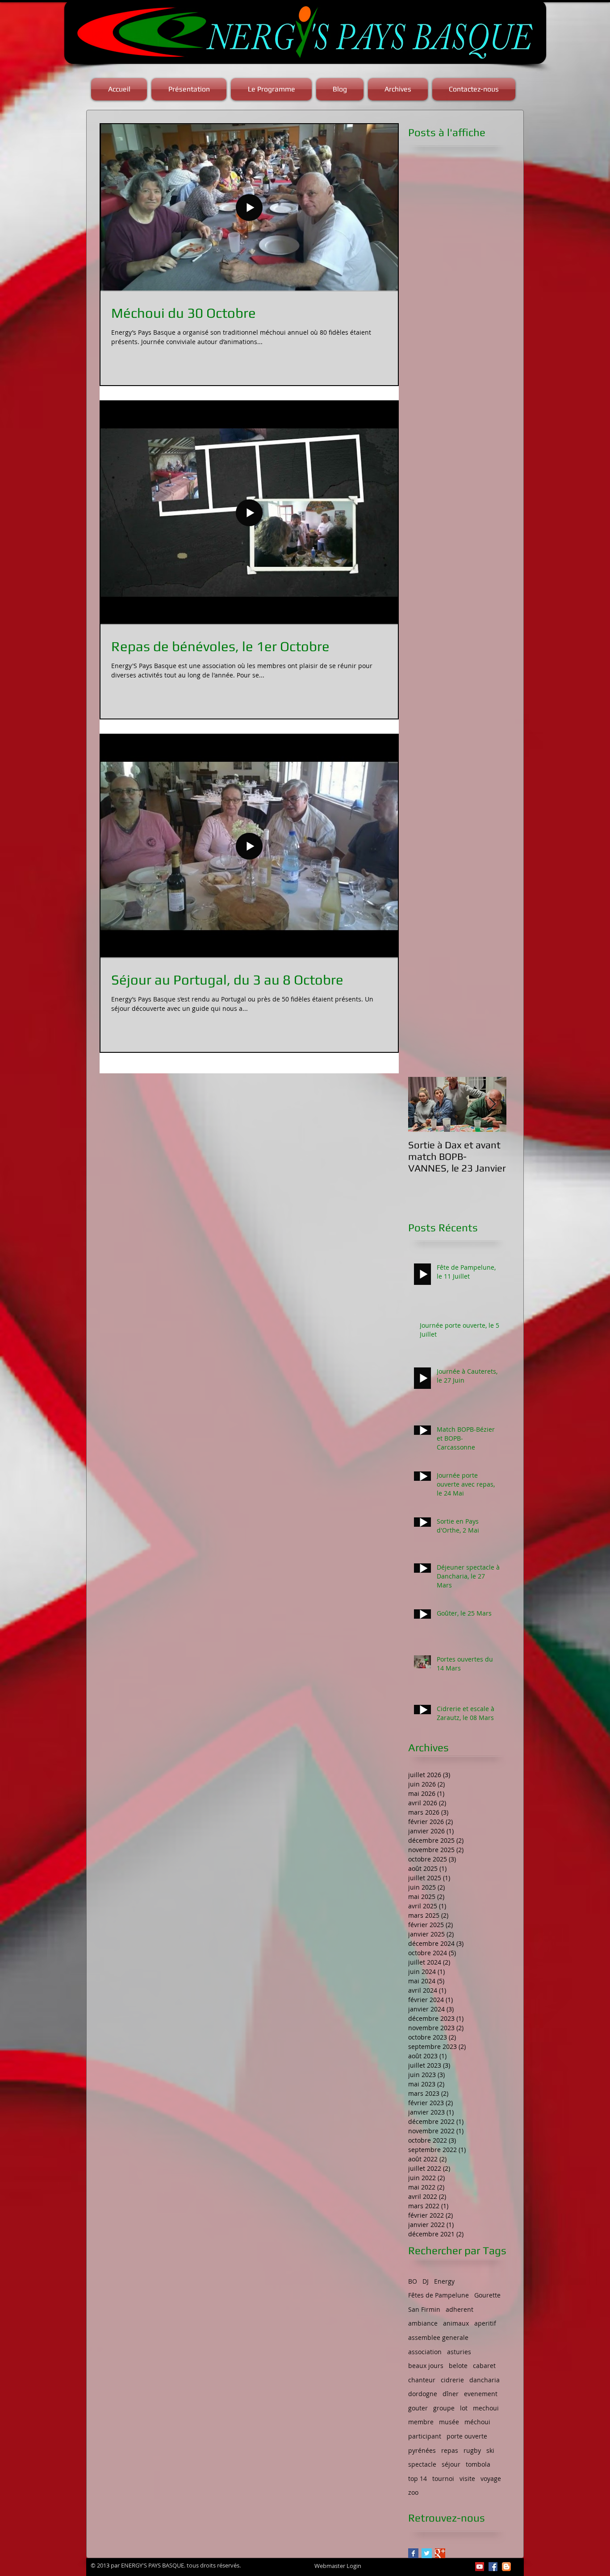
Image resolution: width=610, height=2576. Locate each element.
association (425, 2352)
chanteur (422, 2380)
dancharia (485, 2380)
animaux (456, 2323)
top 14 (418, 2478)
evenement (481, 2394)
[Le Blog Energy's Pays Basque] (506, 2567)
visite (467, 2478)
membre (421, 2422)
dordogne (423, 2394)
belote (458, 2366)
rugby (472, 2450)
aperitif (485, 2323)
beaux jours (426, 2366)
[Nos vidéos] (480, 2567)
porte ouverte (467, 2436)
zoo (413, 2492)
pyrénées (422, 2450)
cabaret (484, 2366)
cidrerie (452, 2380)
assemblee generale (438, 2337)
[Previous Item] (422, 1104)
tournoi (443, 2478)
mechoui (486, 2408)
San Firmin (424, 2309)
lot (464, 2408)
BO (413, 2281)
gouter (418, 2408)
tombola (478, 2464)
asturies (459, 2352)
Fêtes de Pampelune (439, 2295)
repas (450, 2450)
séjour (451, 2464)
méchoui (477, 2422)
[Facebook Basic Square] (413, 2553)
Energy (444, 2281)
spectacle (422, 2464)
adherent (460, 2309)
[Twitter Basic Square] (427, 2553)
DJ (426, 2281)
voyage (491, 2478)
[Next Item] (492, 1104)
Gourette (487, 2295)
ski (490, 2450)
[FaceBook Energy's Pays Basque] (493, 2567)
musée (449, 2422)
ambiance (423, 2323)
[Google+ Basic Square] (440, 2553)
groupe (444, 2408)
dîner (451, 2394)
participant (425, 2436)
